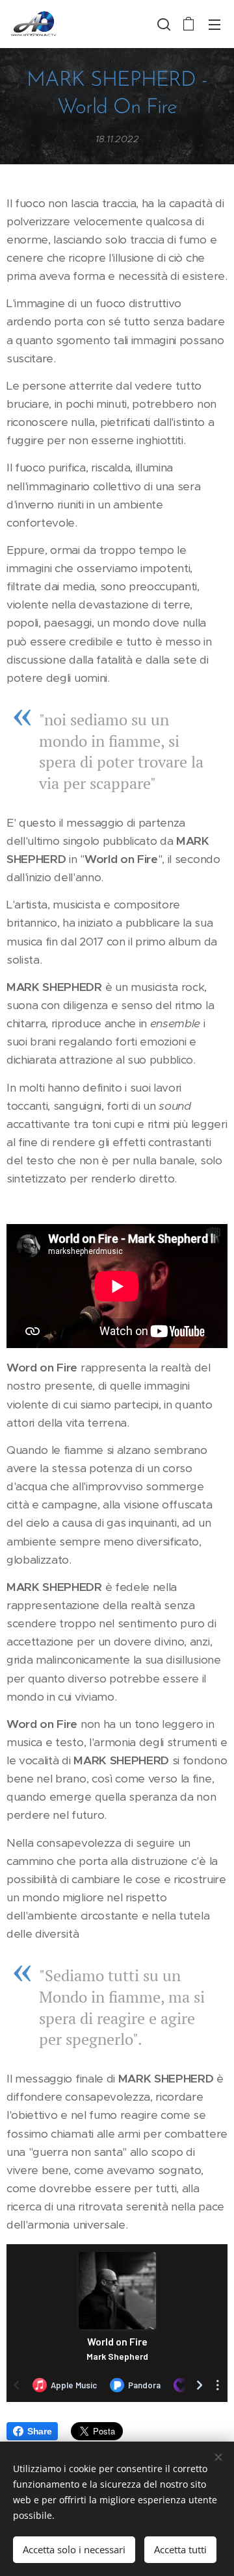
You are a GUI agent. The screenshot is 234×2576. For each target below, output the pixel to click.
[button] (162, 24)
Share (39, 2431)
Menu (214, 24)
